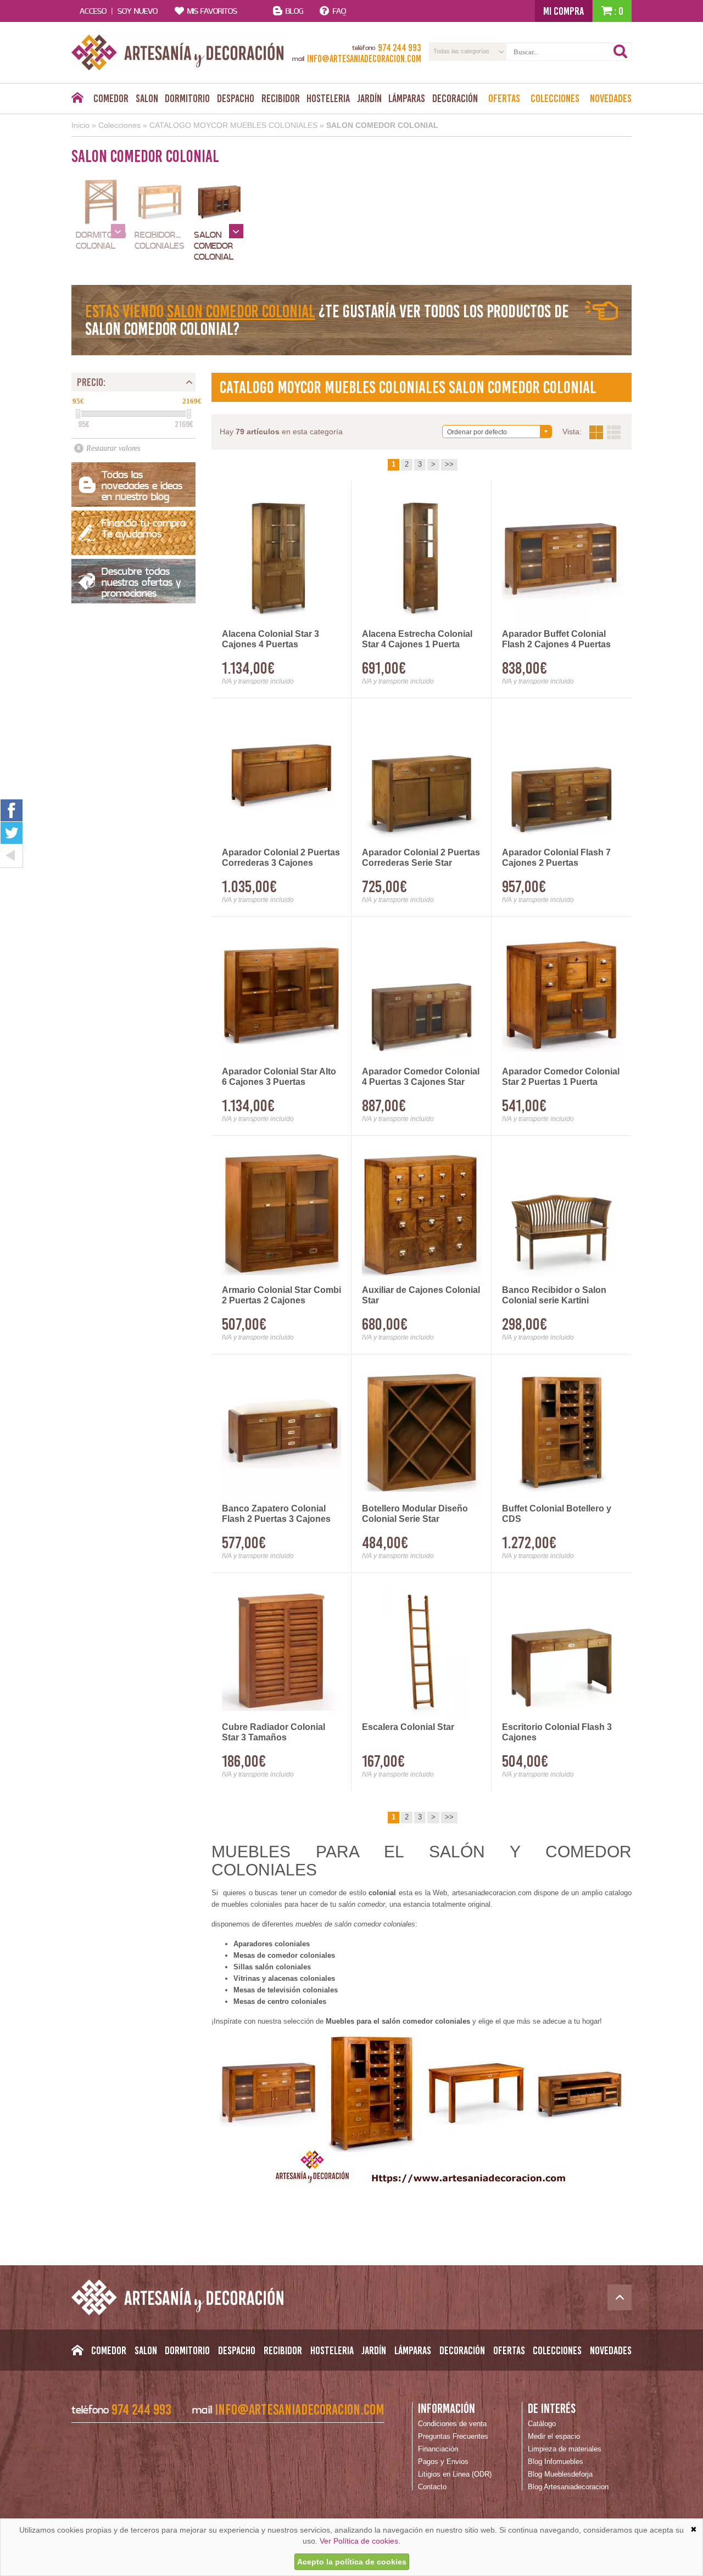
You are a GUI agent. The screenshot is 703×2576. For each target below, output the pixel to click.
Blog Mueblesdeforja (560, 2474)
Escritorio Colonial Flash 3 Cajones (557, 1732)
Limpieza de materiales (565, 2449)
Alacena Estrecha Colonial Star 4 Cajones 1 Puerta (417, 639)
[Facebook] (12, 810)
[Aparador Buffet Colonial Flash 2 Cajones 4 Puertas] (562, 558)
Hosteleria (328, 98)
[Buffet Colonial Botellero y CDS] (562, 1433)
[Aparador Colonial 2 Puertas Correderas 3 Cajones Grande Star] (281, 777)
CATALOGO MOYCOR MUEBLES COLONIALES (233, 125)
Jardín (369, 98)
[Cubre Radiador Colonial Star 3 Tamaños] (281, 1651)
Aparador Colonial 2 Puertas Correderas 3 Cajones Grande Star (281, 858)
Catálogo (542, 2424)
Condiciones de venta (452, 2424)
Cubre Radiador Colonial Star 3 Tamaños (274, 1732)
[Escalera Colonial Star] (422, 1651)
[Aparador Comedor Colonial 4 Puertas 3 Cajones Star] (422, 995)
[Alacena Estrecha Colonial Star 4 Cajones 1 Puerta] (422, 558)
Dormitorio (187, 98)
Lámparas (407, 98)
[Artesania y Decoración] (178, 52)
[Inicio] (77, 100)
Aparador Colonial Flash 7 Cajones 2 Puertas (556, 858)
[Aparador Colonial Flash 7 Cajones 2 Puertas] (562, 777)
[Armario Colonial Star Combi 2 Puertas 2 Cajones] (281, 1214)
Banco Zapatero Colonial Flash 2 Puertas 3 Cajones (276, 1514)
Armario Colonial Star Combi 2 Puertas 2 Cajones (281, 1295)
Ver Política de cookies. (360, 2541)
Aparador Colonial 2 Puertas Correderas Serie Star (421, 858)
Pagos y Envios (443, 2462)
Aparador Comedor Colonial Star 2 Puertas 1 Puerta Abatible (561, 1077)
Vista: (605, 432)
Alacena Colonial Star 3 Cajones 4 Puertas (270, 639)
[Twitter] (12, 833)
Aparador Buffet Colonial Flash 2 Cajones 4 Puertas (556, 639)
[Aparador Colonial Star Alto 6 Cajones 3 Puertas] (281, 995)
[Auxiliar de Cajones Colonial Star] (422, 1214)
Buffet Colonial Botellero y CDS (557, 1514)
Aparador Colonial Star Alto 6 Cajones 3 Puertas (279, 1077)
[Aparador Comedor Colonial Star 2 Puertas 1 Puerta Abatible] (562, 995)
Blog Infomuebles (556, 2462)
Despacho (236, 98)
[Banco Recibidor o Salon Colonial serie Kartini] (562, 1214)
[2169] (189, 414)
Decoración (455, 98)
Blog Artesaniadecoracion (568, 2487)
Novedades (611, 98)
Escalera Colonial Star (408, 1727)
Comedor (111, 98)
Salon (147, 98)
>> (449, 464)
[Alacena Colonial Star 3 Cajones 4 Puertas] (281, 558)
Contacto (432, 2487)
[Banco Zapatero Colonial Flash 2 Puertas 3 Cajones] (281, 1433)
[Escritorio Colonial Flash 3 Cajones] (562, 1651)
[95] (78, 414)
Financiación (438, 2449)
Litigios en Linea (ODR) (455, 2474)
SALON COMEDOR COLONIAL (382, 125)
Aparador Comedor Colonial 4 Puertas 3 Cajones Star (421, 1077)
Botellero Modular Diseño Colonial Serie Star (415, 1514)
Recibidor (281, 98)
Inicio (80, 125)
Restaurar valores (113, 448)
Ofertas (504, 98)
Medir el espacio (554, 2436)
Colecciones (555, 98)
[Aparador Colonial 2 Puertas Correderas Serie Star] (422, 777)
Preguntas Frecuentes (453, 2436)
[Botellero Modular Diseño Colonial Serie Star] (422, 1433)
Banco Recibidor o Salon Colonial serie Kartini (554, 1295)
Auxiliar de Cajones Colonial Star (421, 1295)
